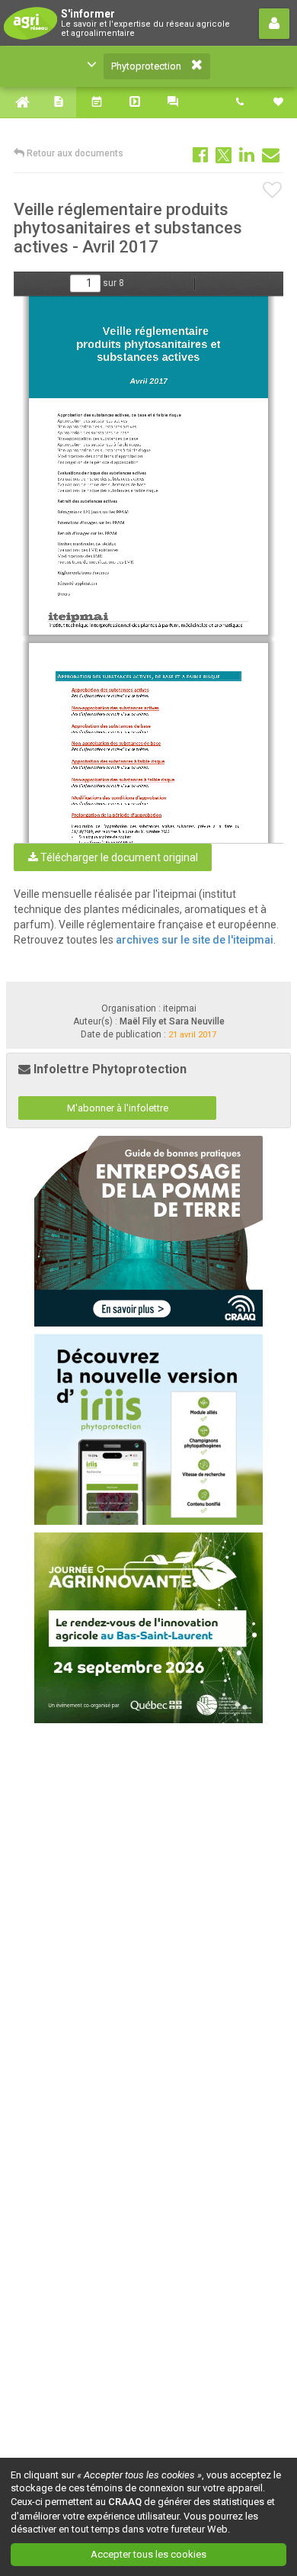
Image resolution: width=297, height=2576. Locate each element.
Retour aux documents (74, 153)
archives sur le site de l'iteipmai (195, 940)
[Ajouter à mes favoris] (273, 191)
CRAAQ (125, 2502)
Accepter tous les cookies (148, 2554)
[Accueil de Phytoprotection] (19, 102)
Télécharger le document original (118, 857)
